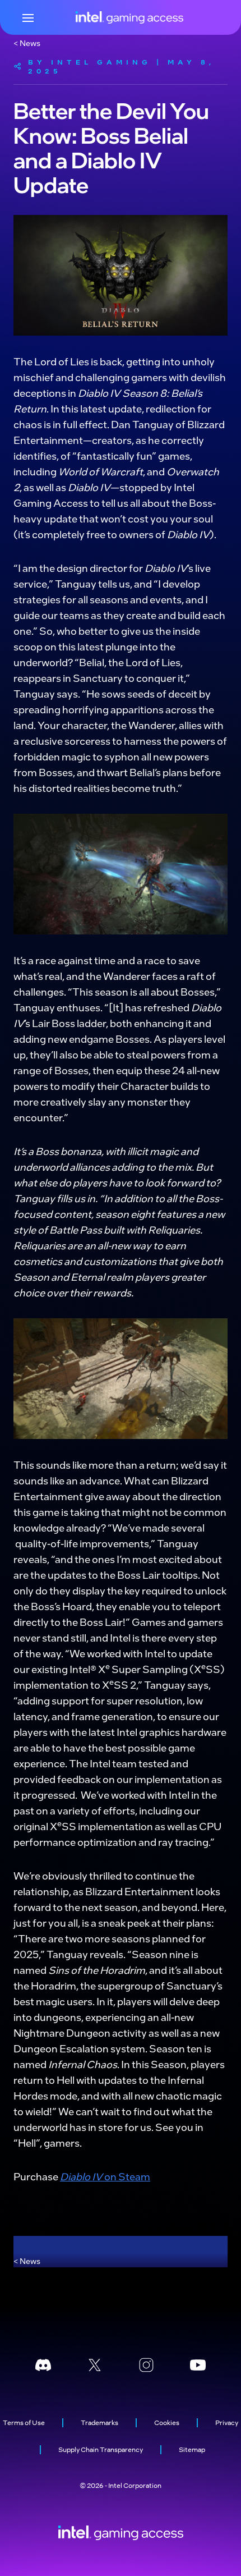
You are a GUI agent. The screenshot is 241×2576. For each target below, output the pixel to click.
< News (27, 43)
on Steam (126, 2176)
